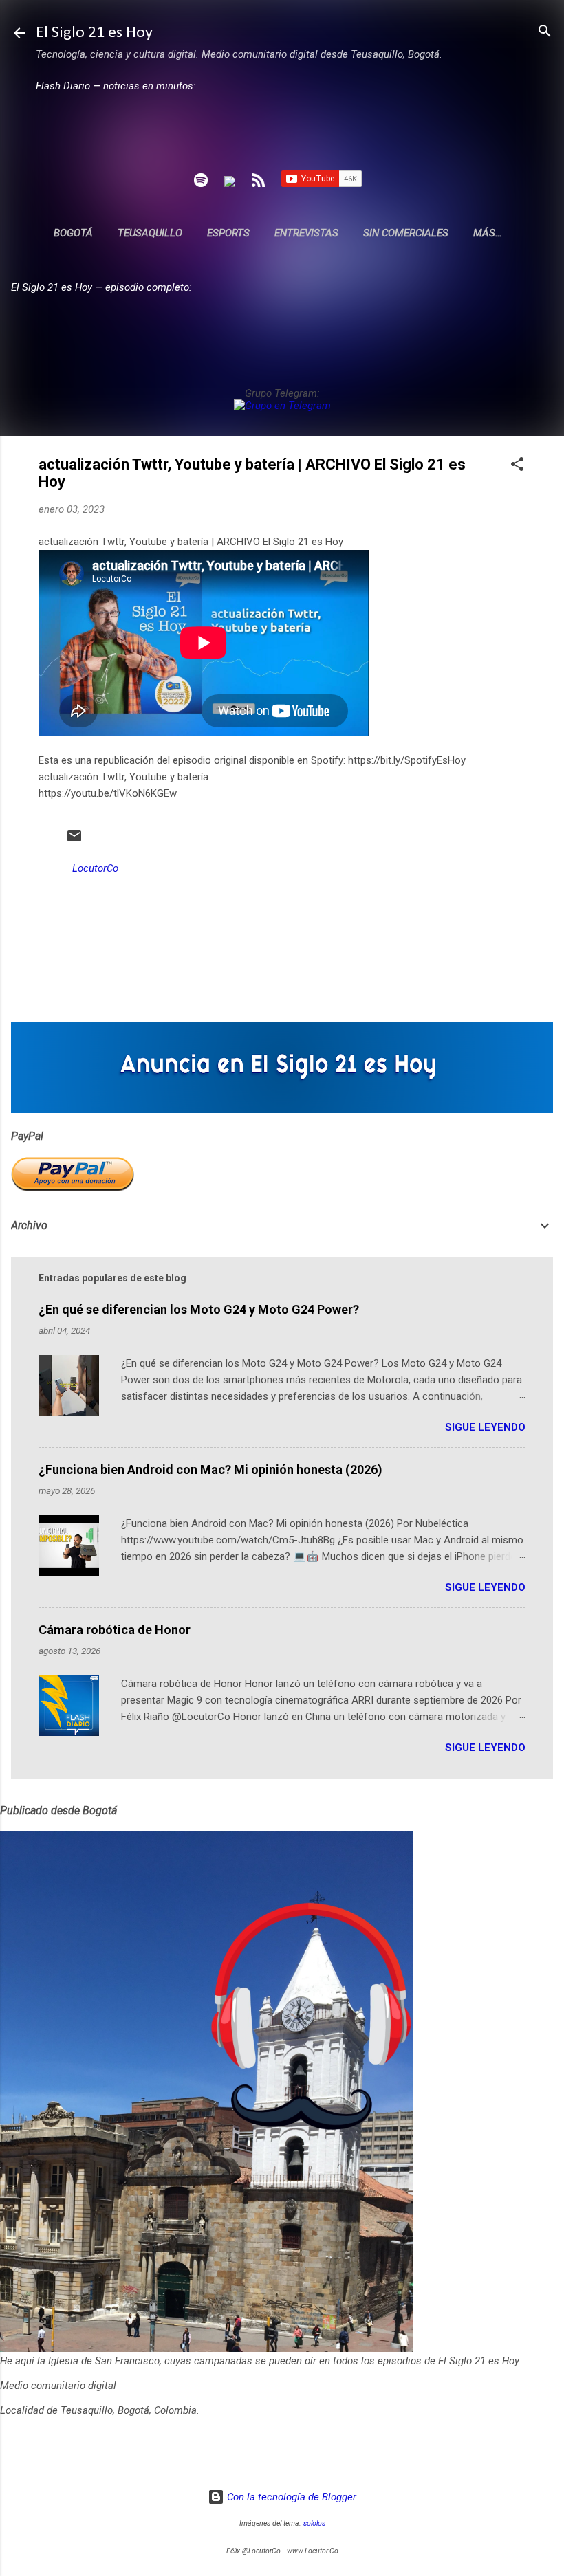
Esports (228, 233)
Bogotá (73, 233)
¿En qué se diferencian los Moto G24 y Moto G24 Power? (199, 1309)
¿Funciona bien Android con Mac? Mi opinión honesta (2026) (210, 1469)
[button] (517, 465)
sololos (314, 2523)
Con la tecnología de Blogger (290, 2497)
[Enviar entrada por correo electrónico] (74, 841)
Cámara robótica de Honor (115, 1630)
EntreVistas (306, 233)
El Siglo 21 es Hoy (94, 33)
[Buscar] (545, 32)
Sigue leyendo (485, 1427)
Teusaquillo (150, 233)
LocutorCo (95, 868)
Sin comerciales (406, 233)
